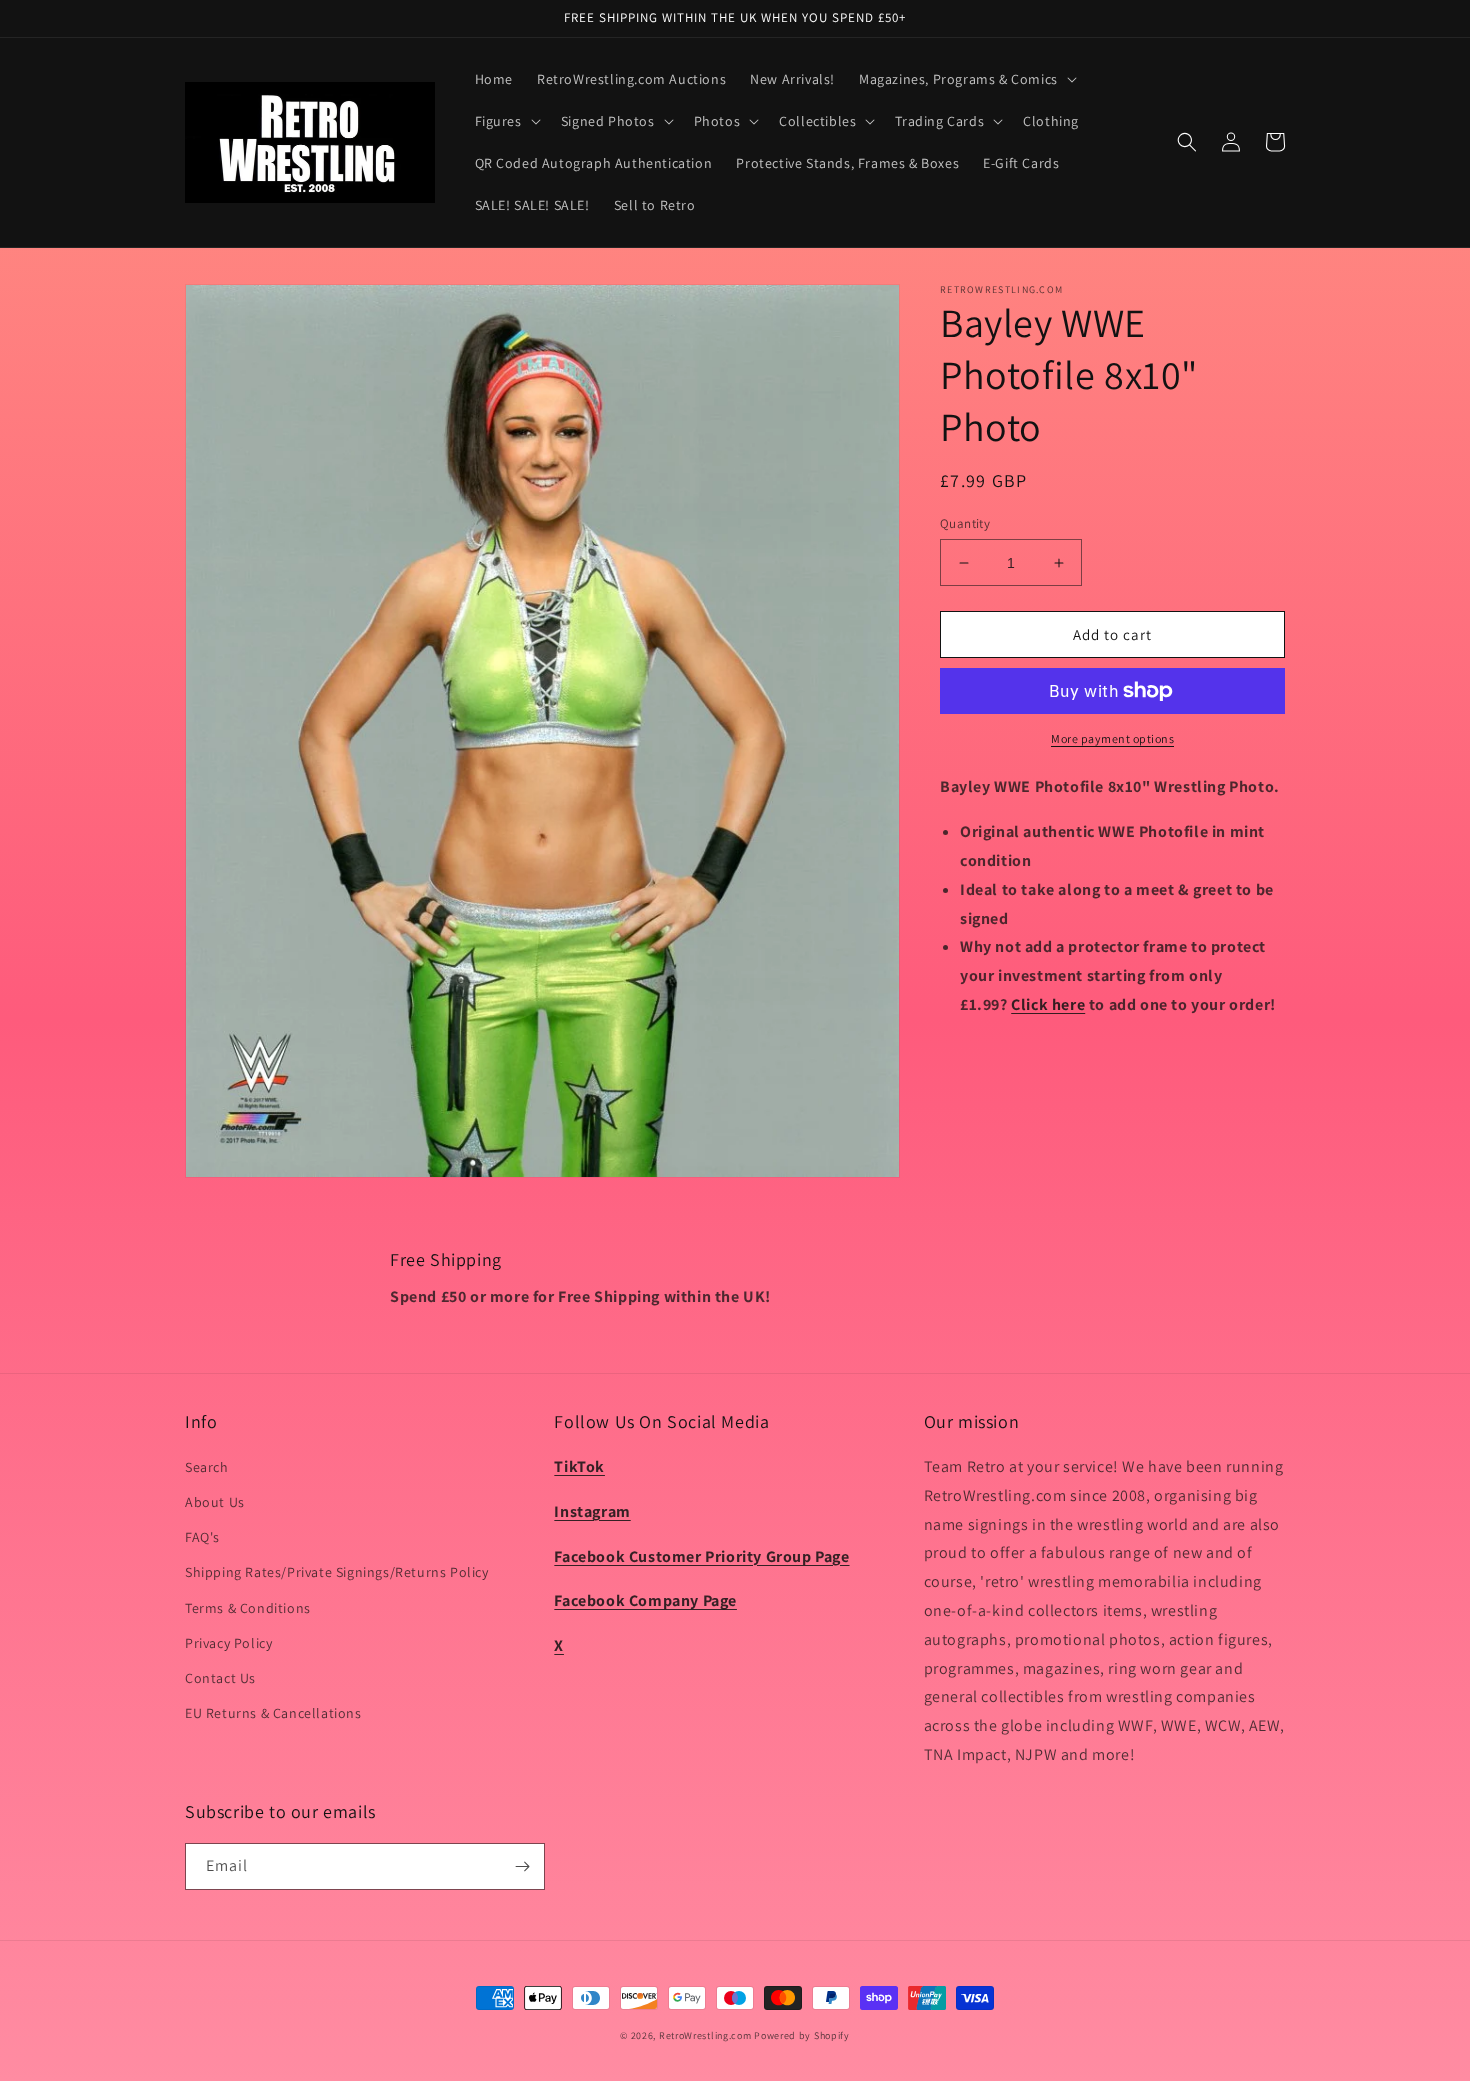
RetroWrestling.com (705, 2035)
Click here (1048, 1004)
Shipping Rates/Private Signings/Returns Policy (337, 1572)
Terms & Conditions (248, 1608)
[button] (966, 79)
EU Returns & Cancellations (273, 1713)
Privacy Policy (228, 1643)
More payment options (1112, 738)
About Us (215, 1502)
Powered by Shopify (802, 2035)
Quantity (965, 523)
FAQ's (202, 1537)
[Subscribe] (522, 1866)
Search (207, 1467)
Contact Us (220, 1678)
